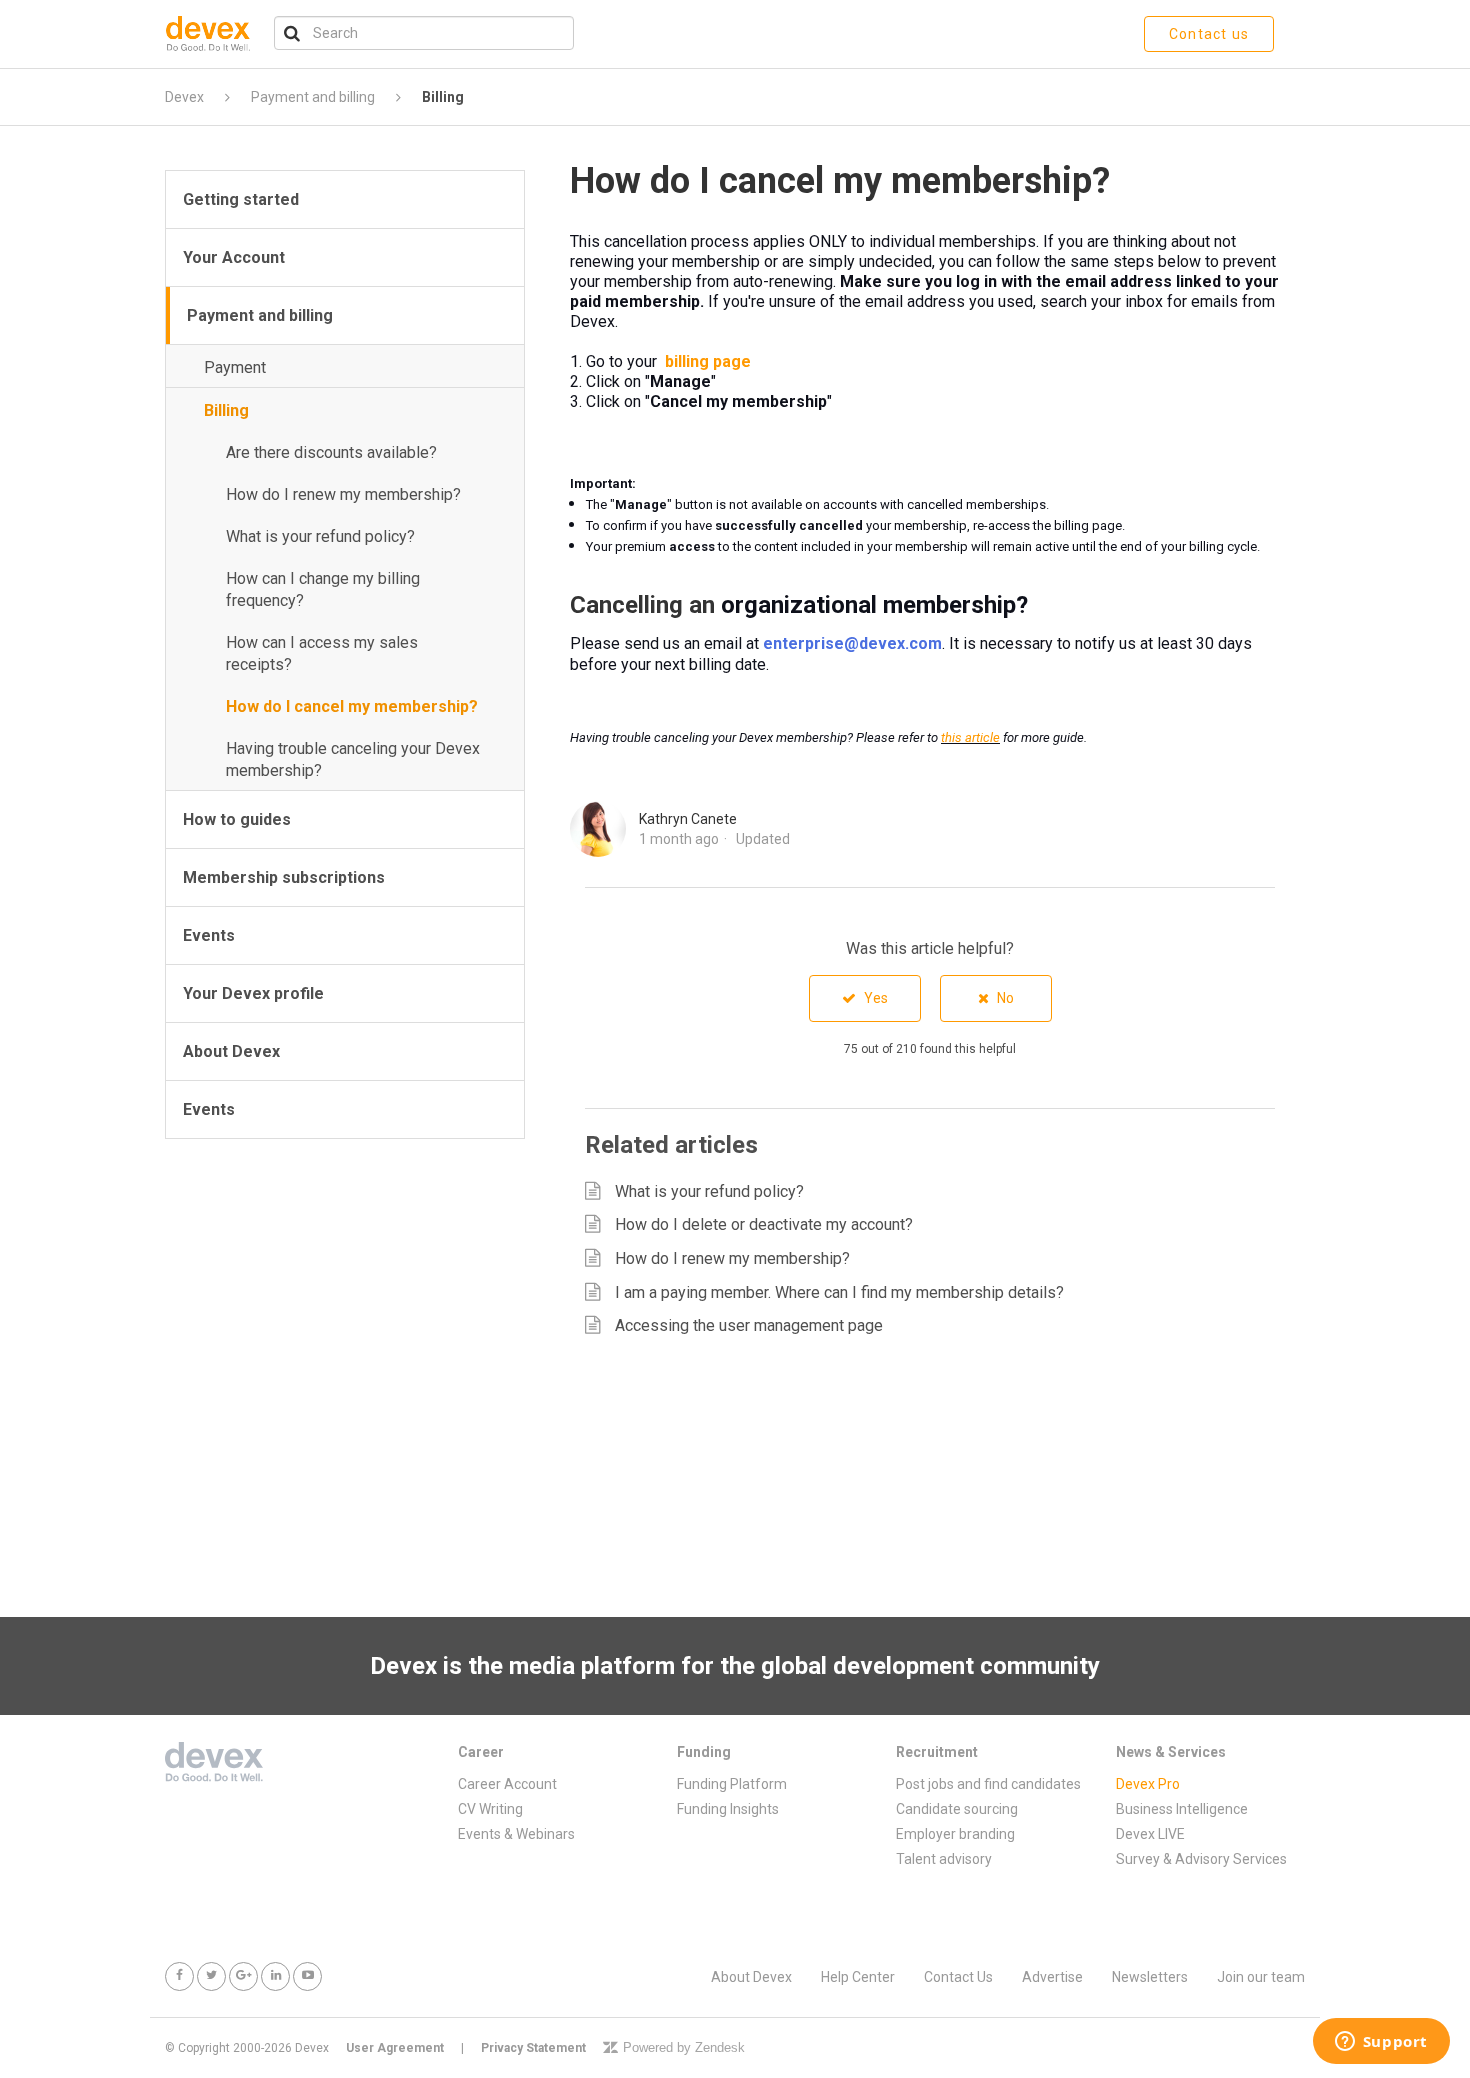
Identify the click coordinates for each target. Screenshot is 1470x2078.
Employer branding (955, 1834)
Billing (443, 97)
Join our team (1261, 1977)
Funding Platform (732, 1784)
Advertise (1052, 1977)
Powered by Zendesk (684, 2047)
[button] (865, 998)
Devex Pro (1148, 1784)
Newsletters (1150, 1977)
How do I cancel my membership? (352, 706)
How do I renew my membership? (343, 494)
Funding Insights (728, 1809)
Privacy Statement (533, 2048)
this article (970, 737)
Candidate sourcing (957, 1809)
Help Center (858, 1977)
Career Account (507, 1784)
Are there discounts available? (331, 452)
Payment (235, 367)
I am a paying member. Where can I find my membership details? (839, 1292)
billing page (708, 361)
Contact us (1209, 34)
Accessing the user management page (749, 1325)
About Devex (751, 1977)
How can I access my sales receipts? (322, 653)
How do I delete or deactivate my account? (764, 1224)
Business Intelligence (1182, 1809)
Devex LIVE (1150, 1834)
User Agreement (395, 2048)
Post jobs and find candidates (988, 1784)
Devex (184, 97)
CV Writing (490, 1809)
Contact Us (958, 1977)
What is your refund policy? (320, 536)
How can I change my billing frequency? (323, 589)
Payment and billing (313, 97)
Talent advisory (944, 1859)
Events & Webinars (516, 1834)
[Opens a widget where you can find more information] (1381, 2043)
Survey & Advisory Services (1201, 1859)
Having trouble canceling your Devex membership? (353, 759)
